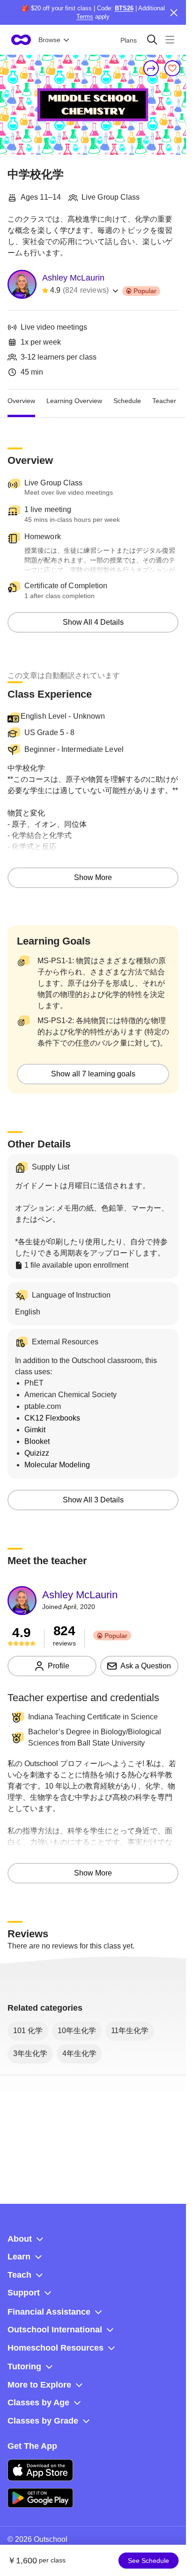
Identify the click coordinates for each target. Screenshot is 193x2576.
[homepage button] (21, 40)
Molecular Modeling (57, 1465)
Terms (85, 17)
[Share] (151, 68)
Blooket (37, 1441)
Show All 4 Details (93, 622)
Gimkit (35, 1430)
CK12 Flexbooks (52, 1418)
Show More (93, 877)
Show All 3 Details (93, 1500)
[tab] (21, 401)
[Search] (152, 40)
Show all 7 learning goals (93, 1074)
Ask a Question (146, 1666)
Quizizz (37, 1453)
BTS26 (124, 8)
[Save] (172, 68)
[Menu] (170, 40)
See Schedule (148, 2561)
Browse (49, 40)
